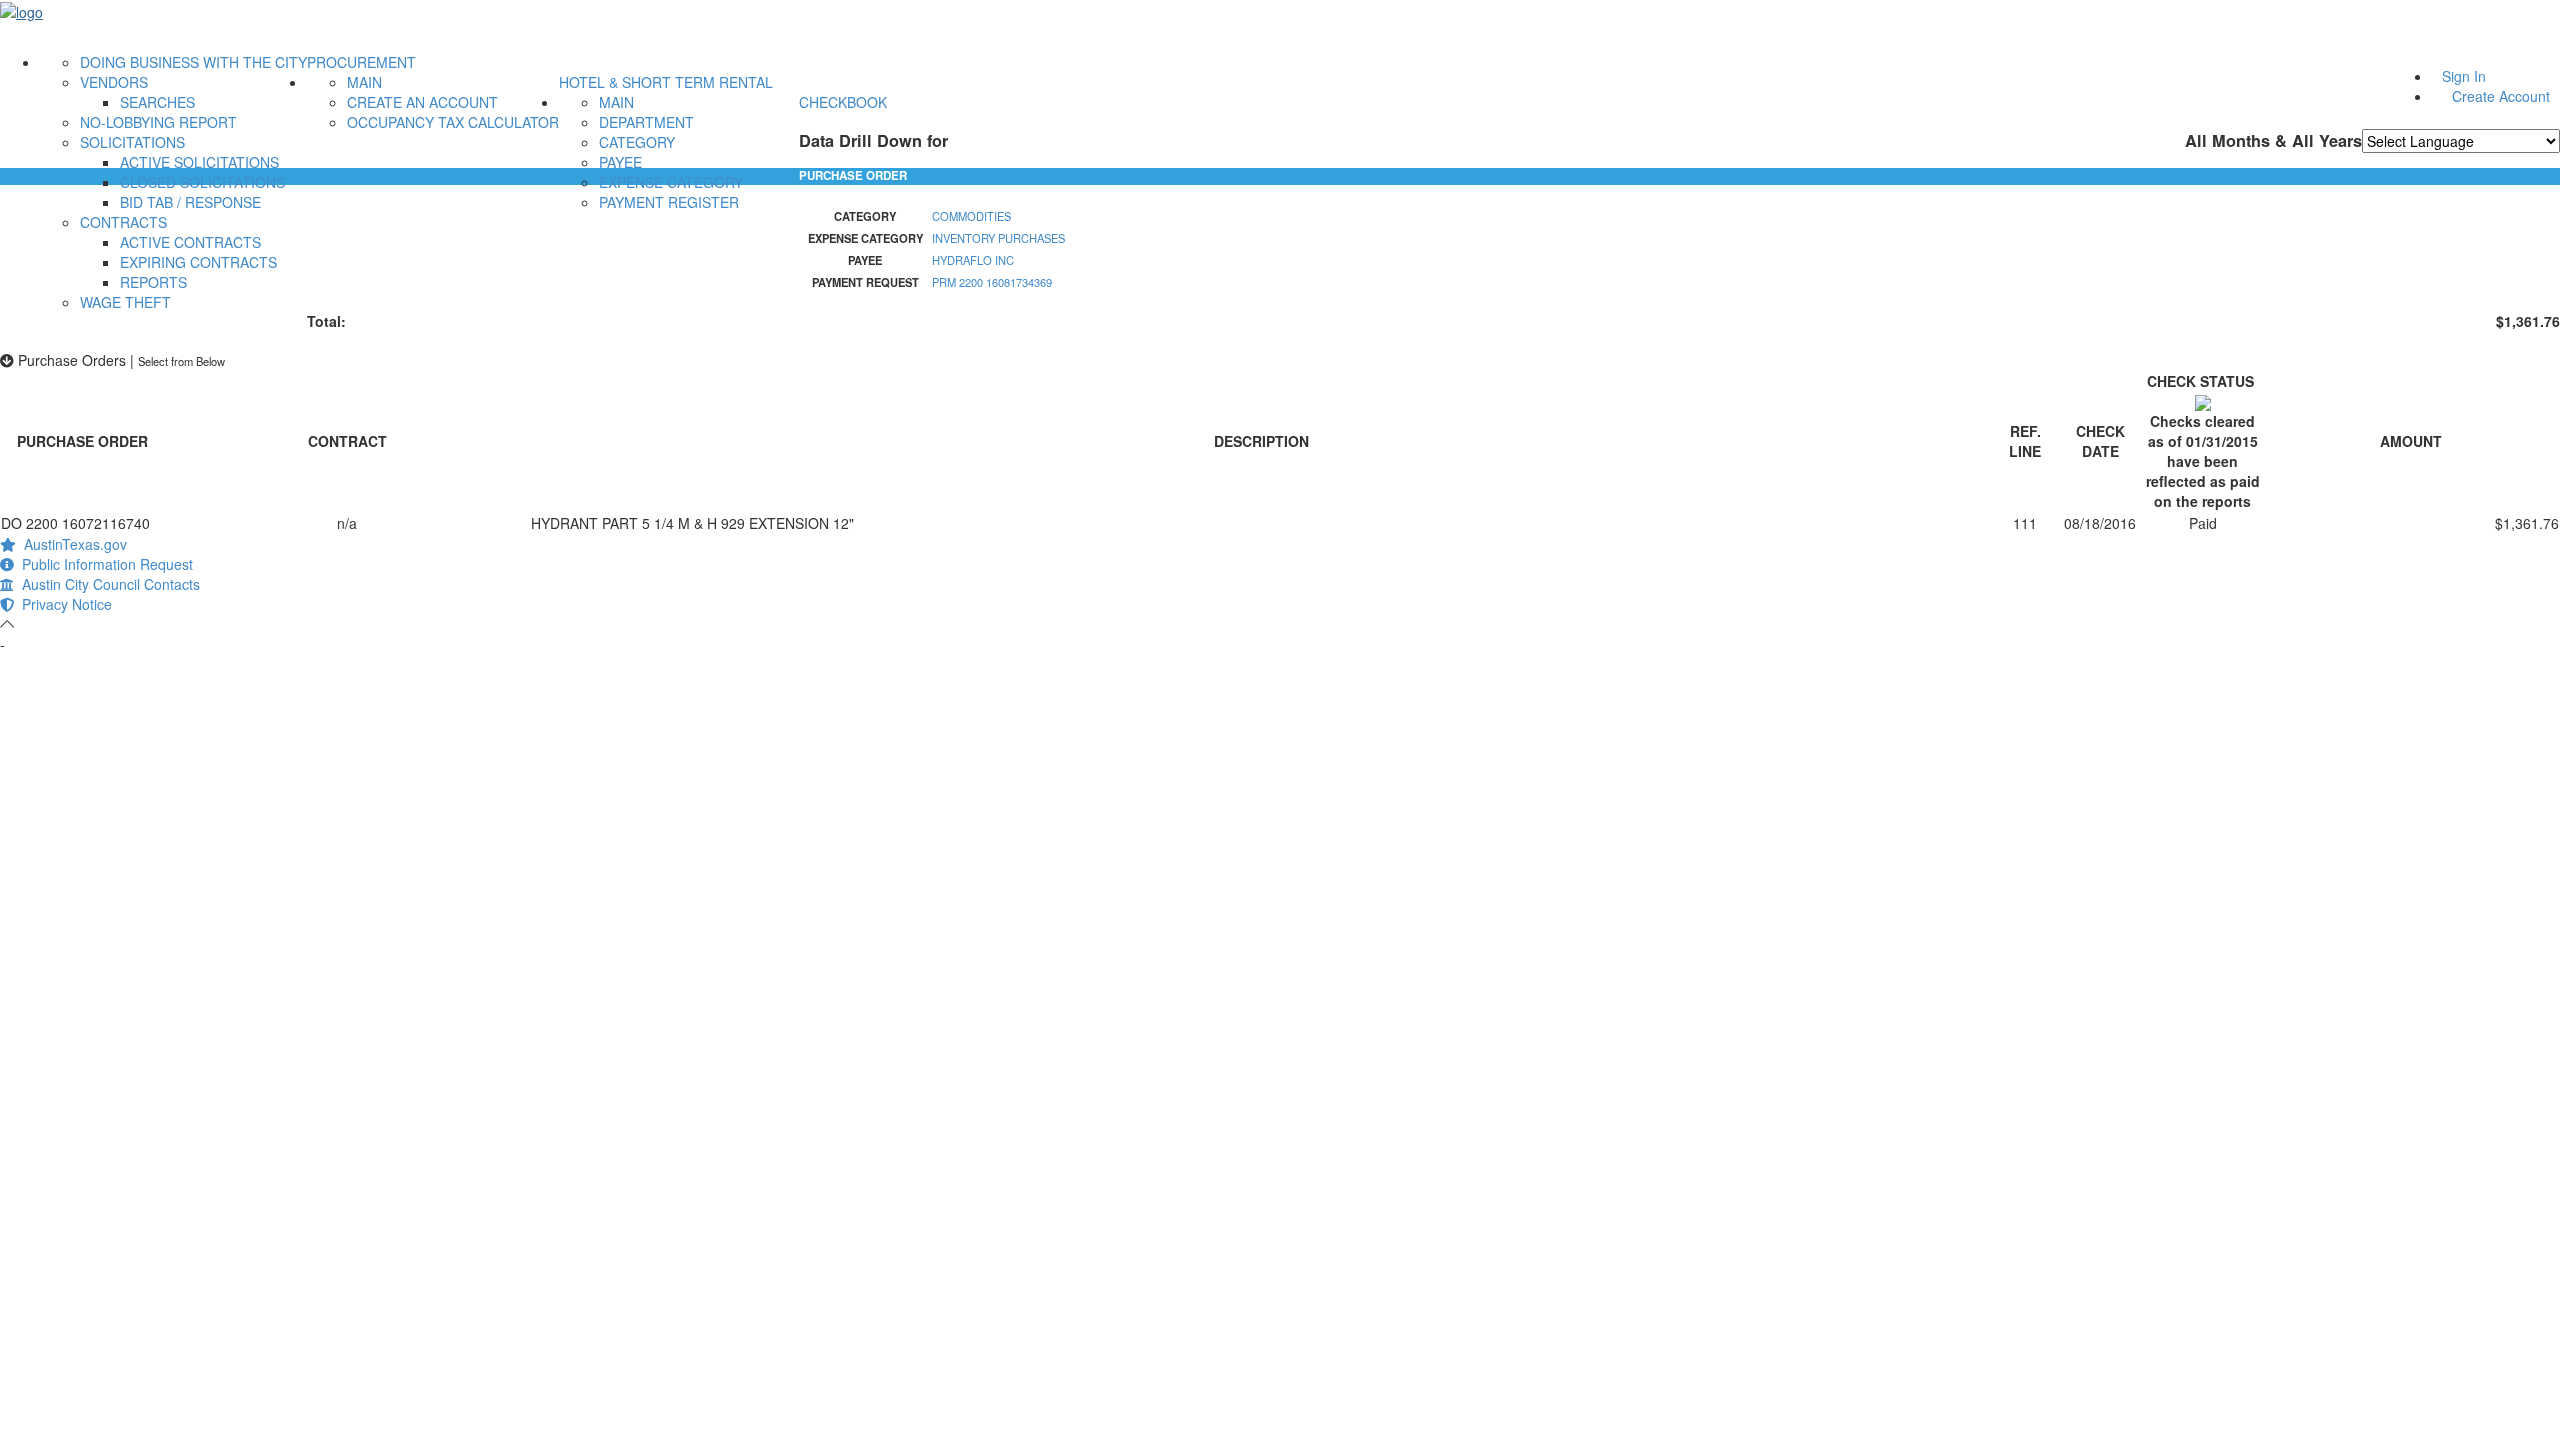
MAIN (364, 82)
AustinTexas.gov (71, 544)
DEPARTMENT (646, 122)
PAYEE (620, 162)
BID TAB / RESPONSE (190, 202)
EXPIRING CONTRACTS (198, 262)
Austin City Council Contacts (107, 584)
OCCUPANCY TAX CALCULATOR (453, 122)
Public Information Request (103, 564)
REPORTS (153, 282)
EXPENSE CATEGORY (671, 182)
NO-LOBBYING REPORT (158, 122)
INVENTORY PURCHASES (998, 238)
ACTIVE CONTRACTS (190, 242)
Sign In (2464, 76)
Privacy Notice (63, 604)
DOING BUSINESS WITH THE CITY (193, 62)
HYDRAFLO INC (973, 260)
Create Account (2501, 96)
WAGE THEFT (125, 302)
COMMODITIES (971, 216)
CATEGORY (637, 142)
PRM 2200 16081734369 (992, 282)
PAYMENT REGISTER (669, 202)
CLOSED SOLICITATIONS (202, 182)
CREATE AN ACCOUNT (422, 102)
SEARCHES (157, 102)
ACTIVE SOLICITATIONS (199, 162)
